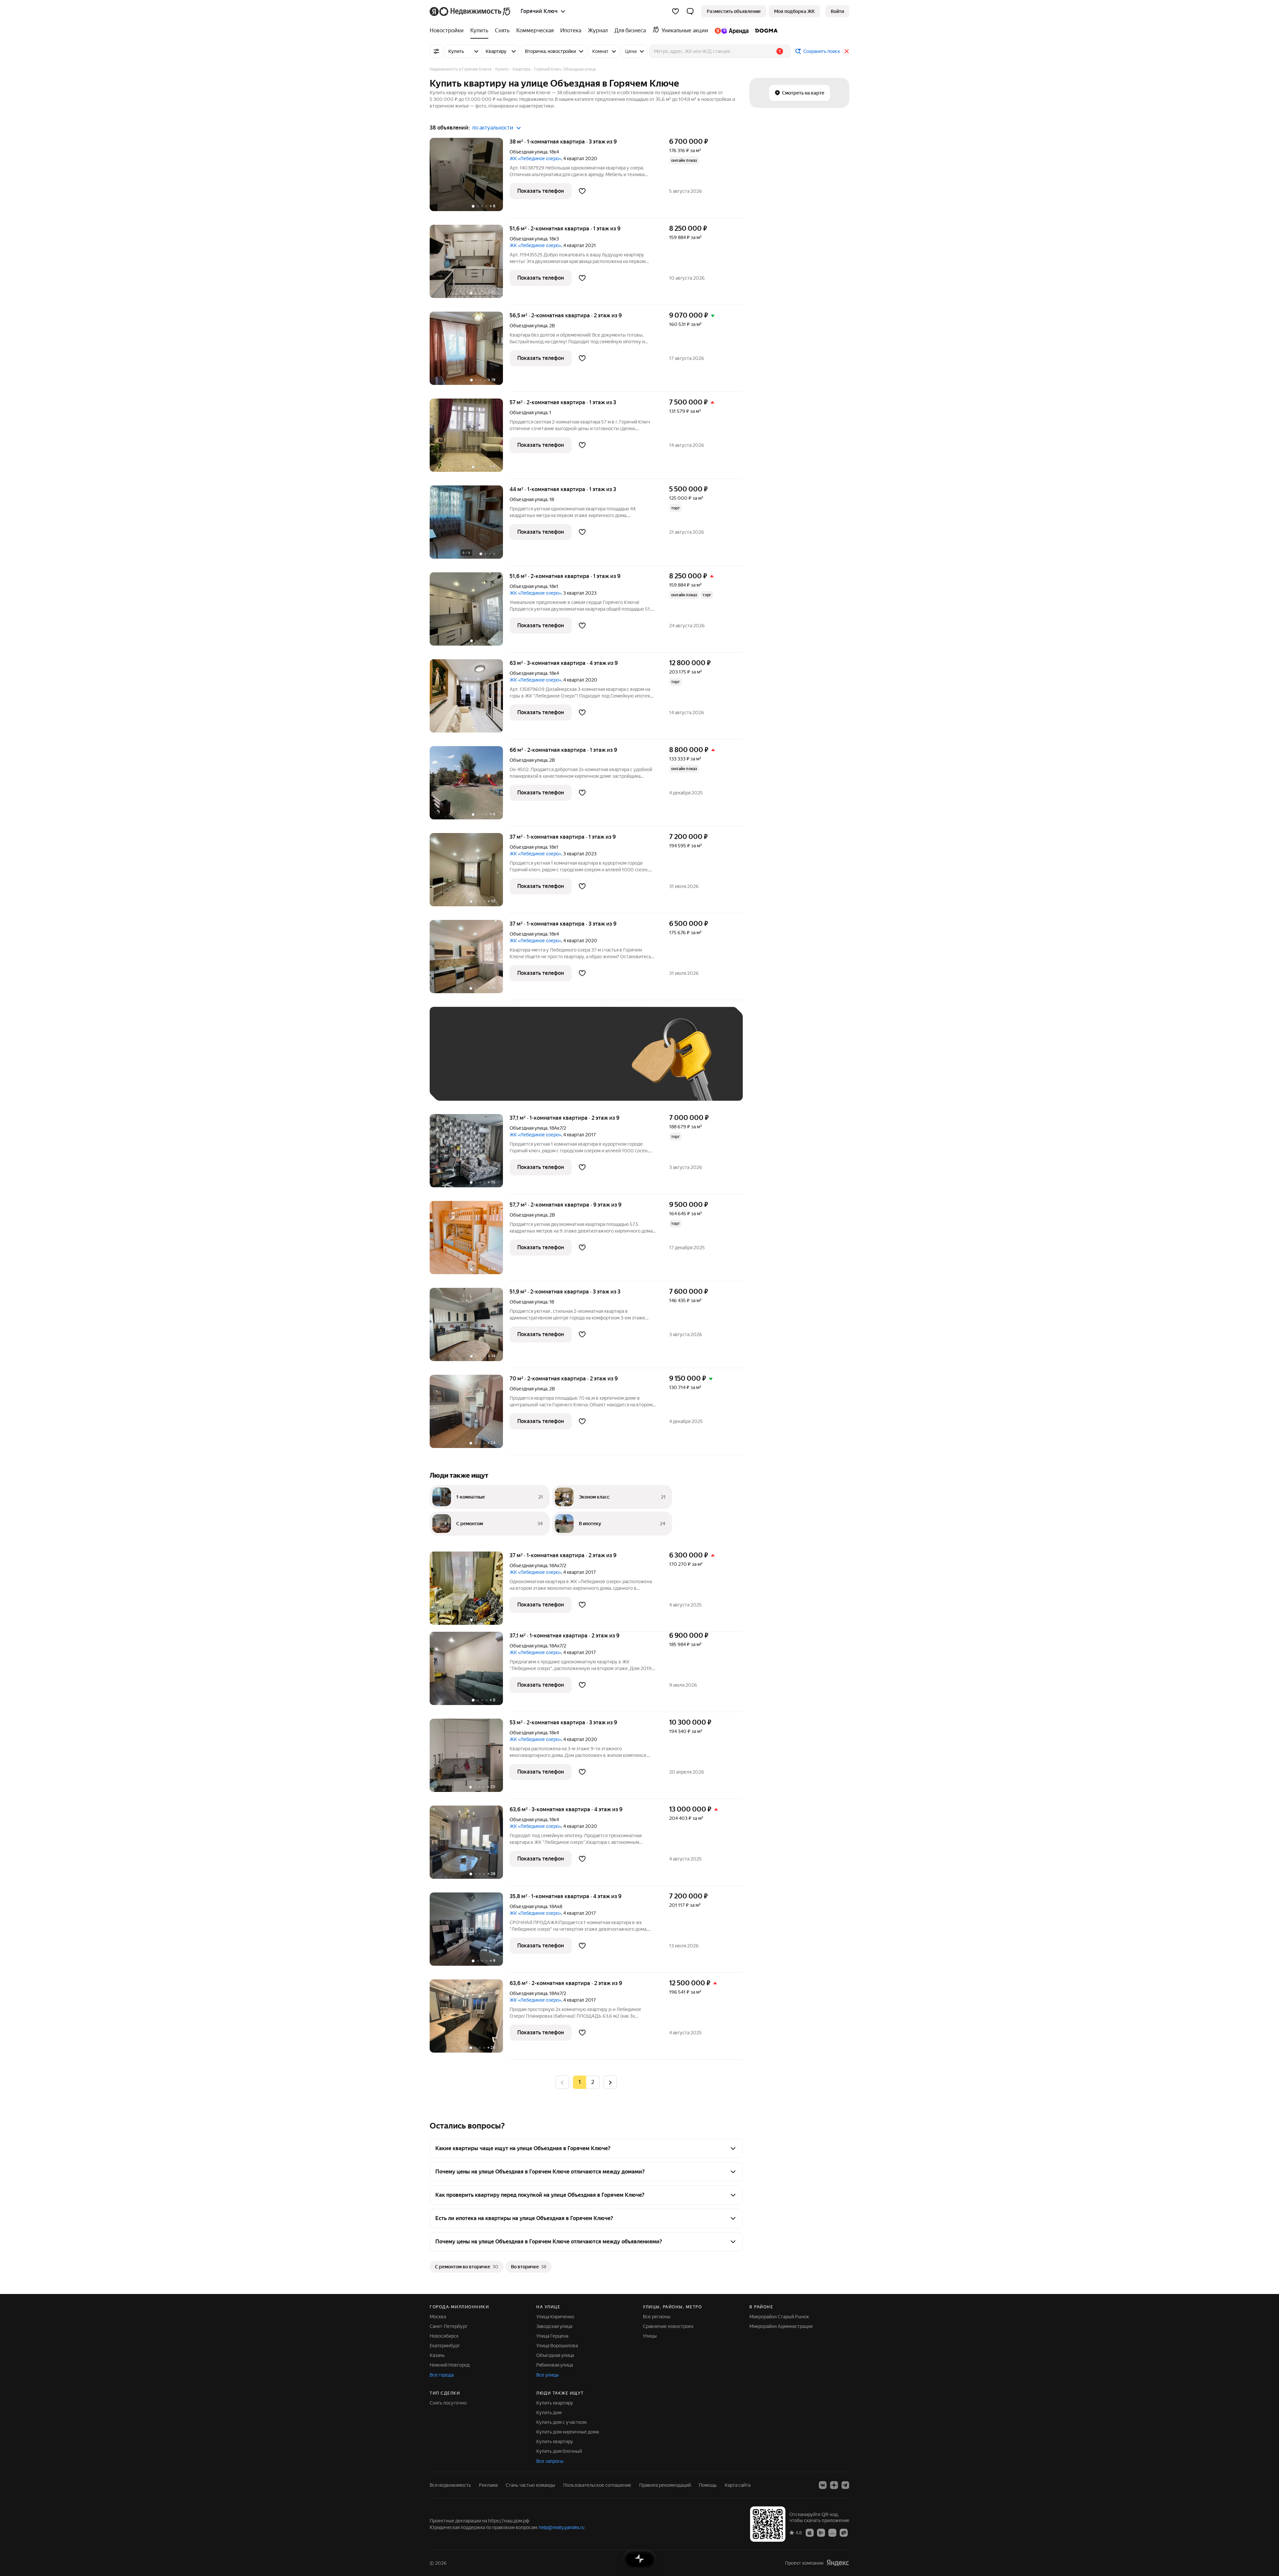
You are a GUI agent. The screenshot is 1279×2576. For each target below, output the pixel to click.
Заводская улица (554, 2326)
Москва (438, 2317)
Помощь (708, 2485)
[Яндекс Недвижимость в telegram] (845, 2485)
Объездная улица (528, 152)
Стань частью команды (530, 2485)
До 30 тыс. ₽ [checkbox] (459, 1064)
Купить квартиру (555, 2403)
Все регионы (657, 2317)
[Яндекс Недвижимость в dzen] (834, 2485)
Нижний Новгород (450, 2365)
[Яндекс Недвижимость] (470, 11)
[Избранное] (675, 11)
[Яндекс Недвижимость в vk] (823, 2485)
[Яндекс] (838, 2563)
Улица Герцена (552, 2336)
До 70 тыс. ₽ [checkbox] (547, 1064)
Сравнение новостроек (668, 2326)
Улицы (650, 2336)
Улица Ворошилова (557, 2346)
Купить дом (549, 2413)
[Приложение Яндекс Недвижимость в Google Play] (821, 2532)
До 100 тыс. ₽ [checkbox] (592, 1064)
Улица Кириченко (555, 2317)
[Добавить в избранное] (582, 191)
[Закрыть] (847, 51)
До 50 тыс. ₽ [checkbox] (503, 1064)
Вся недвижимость (450, 2485)
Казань (437, 2355)
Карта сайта (738, 2485)
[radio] (593, 2082)
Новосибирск (444, 2336)
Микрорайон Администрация (781, 2326)
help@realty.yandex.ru (562, 2527)
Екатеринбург (445, 2346)
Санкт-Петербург (449, 2326)
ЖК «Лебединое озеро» (535, 158)
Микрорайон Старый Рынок (779, 2317)
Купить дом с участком (561, 2422)
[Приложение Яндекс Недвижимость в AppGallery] (832, 2532)
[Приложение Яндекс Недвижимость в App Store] (810, 2532)
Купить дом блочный (559, 2451)
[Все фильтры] (436, 51)
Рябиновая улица (555, 2365)
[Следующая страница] (610, 2082)
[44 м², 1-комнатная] (470, 526)
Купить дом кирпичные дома (568, 2432)
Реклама (488, 2485)
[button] (690, 11)
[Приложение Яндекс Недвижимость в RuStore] (844, 2532)
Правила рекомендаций (665, 2485)
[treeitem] (448, 31)
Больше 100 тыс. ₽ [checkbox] (466, 1083)
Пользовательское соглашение (597, 2485)
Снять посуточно (448, 2403)
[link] (837, 11)
